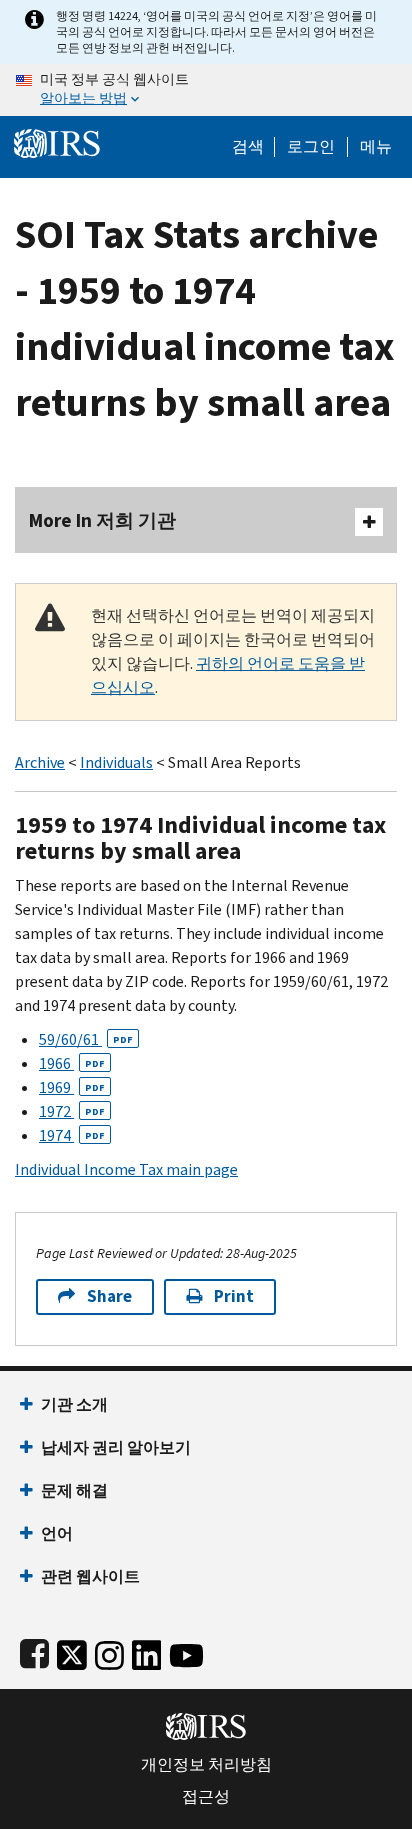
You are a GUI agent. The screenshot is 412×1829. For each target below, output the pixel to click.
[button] (311, 147)
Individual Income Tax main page (126, 1169)
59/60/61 (86, 1039)
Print (234, 1296)
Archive (40, 762)
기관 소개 (74, 1404)
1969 (72, 1087)
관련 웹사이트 (90, 1576)
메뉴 (376, 147)
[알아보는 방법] (206, 90)
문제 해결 (74, 1490)
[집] (57, 141)
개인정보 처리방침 (206, 1765)
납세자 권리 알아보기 (116, 1447)
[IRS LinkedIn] (147, 1651)
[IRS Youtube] (186, 1651)
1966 (72, 1063)
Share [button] (109, 1296)
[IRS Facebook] (34, 1651)
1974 (72, 1135)
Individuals (116, 762)
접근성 (206, 1797)
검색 (248, 147)
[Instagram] (109, 1651)
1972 (72, 1111)
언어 (57, 1533)
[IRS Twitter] (72, 1651)
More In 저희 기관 (102, 520)
